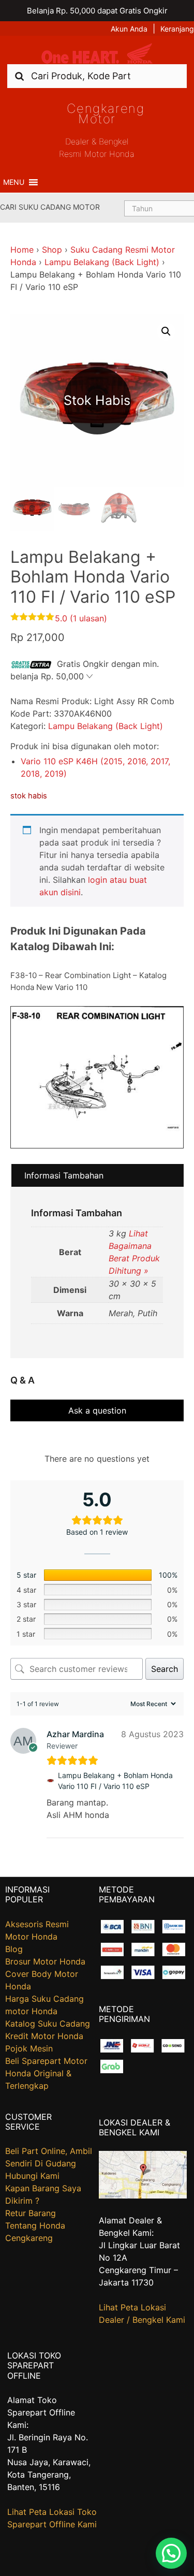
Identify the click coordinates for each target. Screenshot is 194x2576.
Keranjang (177, 29)
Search (165, 1669)
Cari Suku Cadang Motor (50, 207)
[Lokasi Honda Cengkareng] (143, 2195)
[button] (14, 182)
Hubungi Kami (32, 2176)
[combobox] (97, 76)
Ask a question (97, 1410)
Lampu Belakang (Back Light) (102, 262)
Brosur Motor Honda (45, 1961)
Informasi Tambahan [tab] (64, 1175)
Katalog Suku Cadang (48, 2024)
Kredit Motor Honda (44, 2036)
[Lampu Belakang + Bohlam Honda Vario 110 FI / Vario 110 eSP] (50, 1781)
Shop (52, 250)
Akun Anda (129, 29)
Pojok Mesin (29, 2048)
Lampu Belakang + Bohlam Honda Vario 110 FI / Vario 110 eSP (115, 1781)
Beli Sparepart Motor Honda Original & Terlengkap (46, 2073)
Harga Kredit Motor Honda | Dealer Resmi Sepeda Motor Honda (97, 54)
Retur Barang (31, 2213)
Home (22, 250)
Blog (14, 1949)
